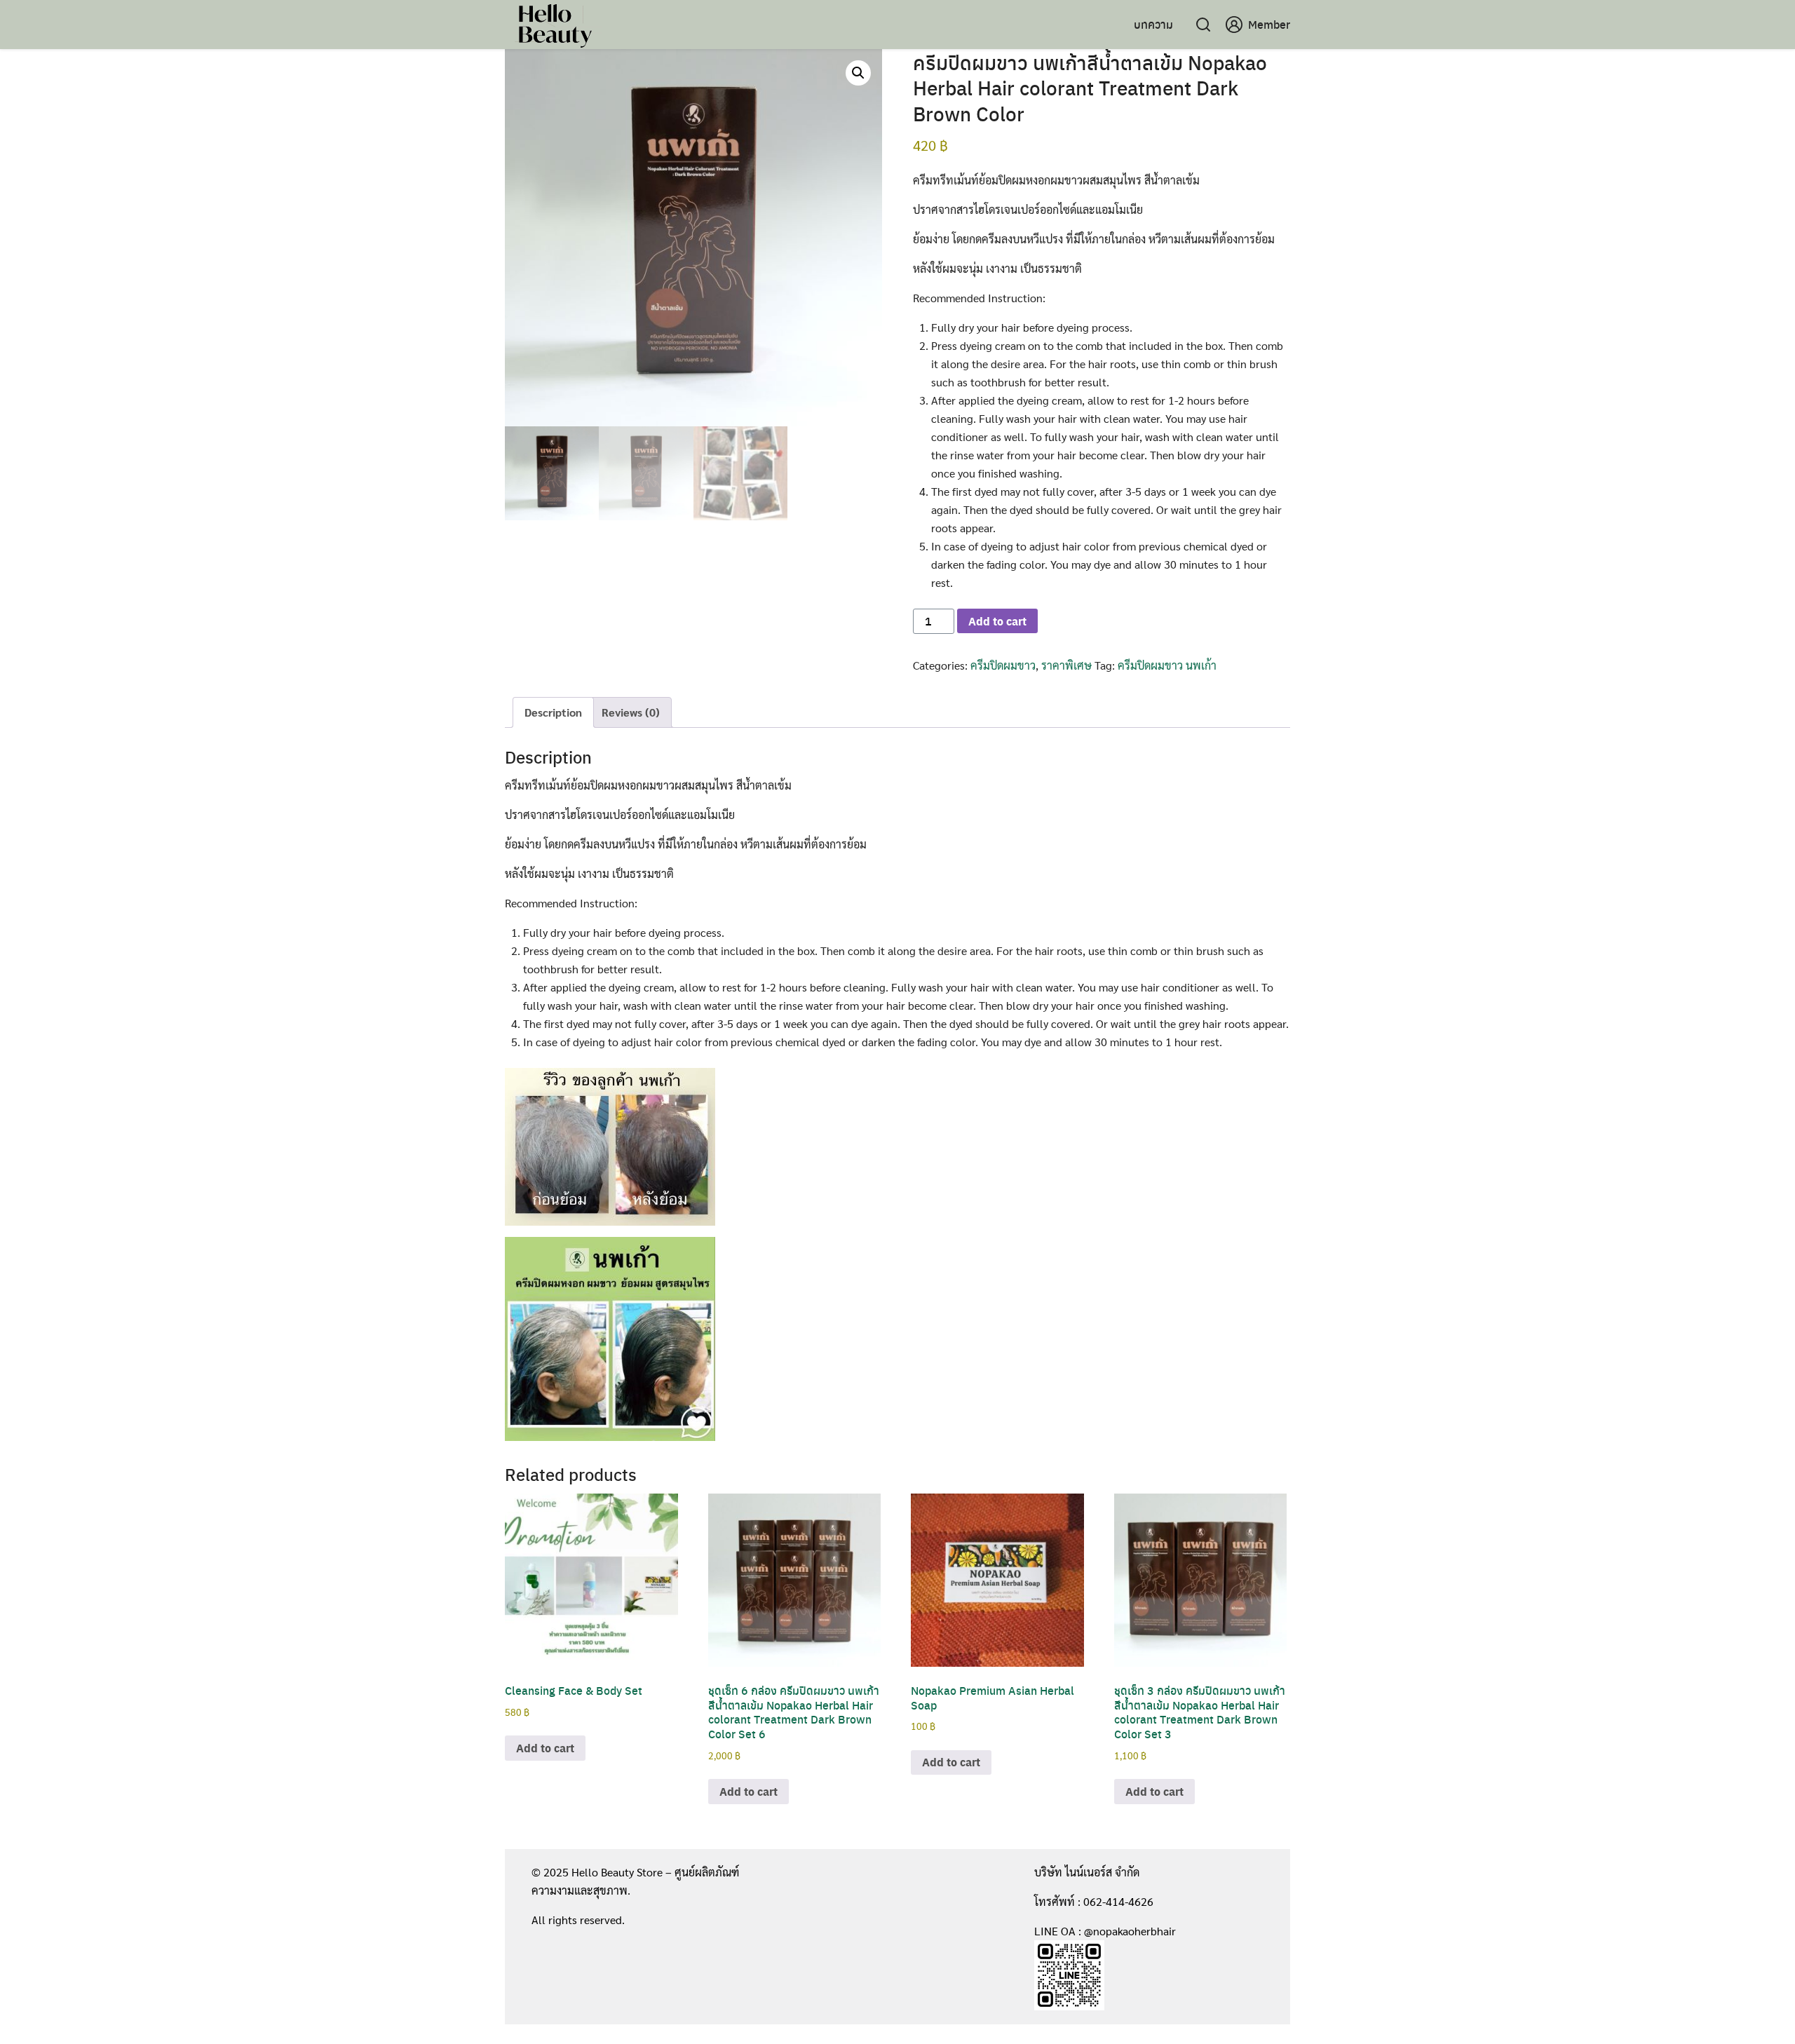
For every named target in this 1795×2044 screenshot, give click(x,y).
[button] (858, 73)
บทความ (1153, 24)
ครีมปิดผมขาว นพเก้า (1167, 665)
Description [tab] (553, 712)
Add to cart (997, 621)
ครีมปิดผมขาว (1003, 665)
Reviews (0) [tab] (631, 712)
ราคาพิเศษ (1066, 665)
